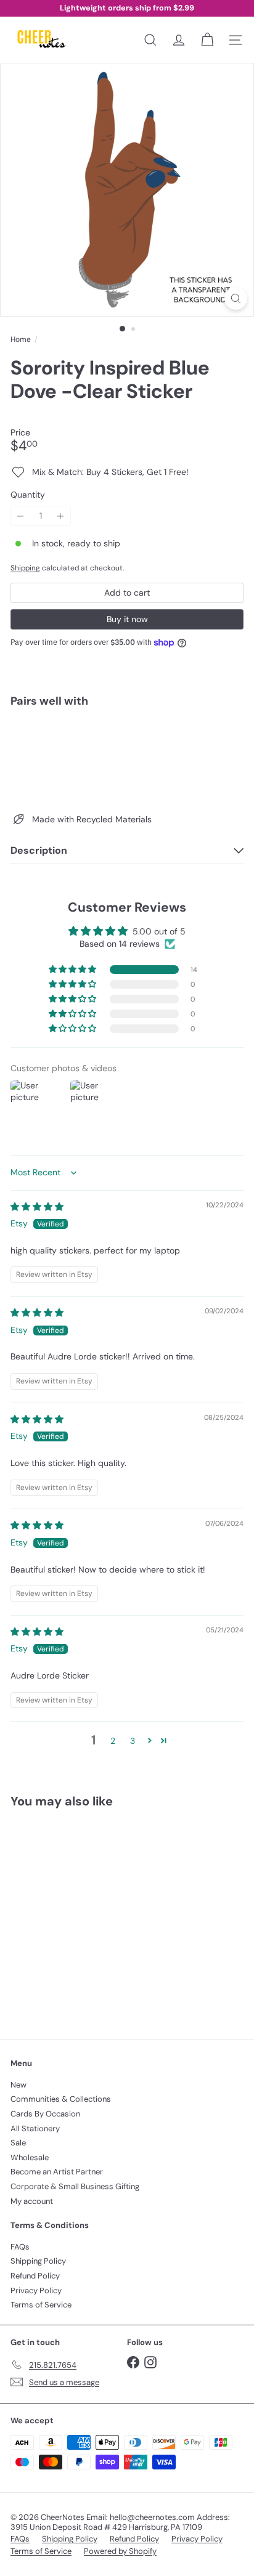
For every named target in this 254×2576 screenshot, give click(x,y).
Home (21, 339)
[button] (73, 970)
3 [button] (133, 1741)
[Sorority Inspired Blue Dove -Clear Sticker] (127, 756)
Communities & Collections (61, 2099)
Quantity (28, 495)
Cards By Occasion (45, 2114)
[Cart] (207, 40)
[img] (37, 1207)
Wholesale (30, 2157)
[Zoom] (236, 298)
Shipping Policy (38, 2261)
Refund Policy (35, 2276)
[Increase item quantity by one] (61, 516)
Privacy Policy (36, 2290)
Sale (18, 2143)
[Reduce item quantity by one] (21, 516)
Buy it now (127, 619)
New (18, 2085)
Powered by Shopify (120, 2551)
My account (32, 2201)
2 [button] (113, 1741)
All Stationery (35, 2128)
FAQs (20, 2247)
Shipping (25, 568)
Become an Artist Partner (57, 2172)
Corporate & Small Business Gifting (75, 2186)
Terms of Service (41, 2305)
